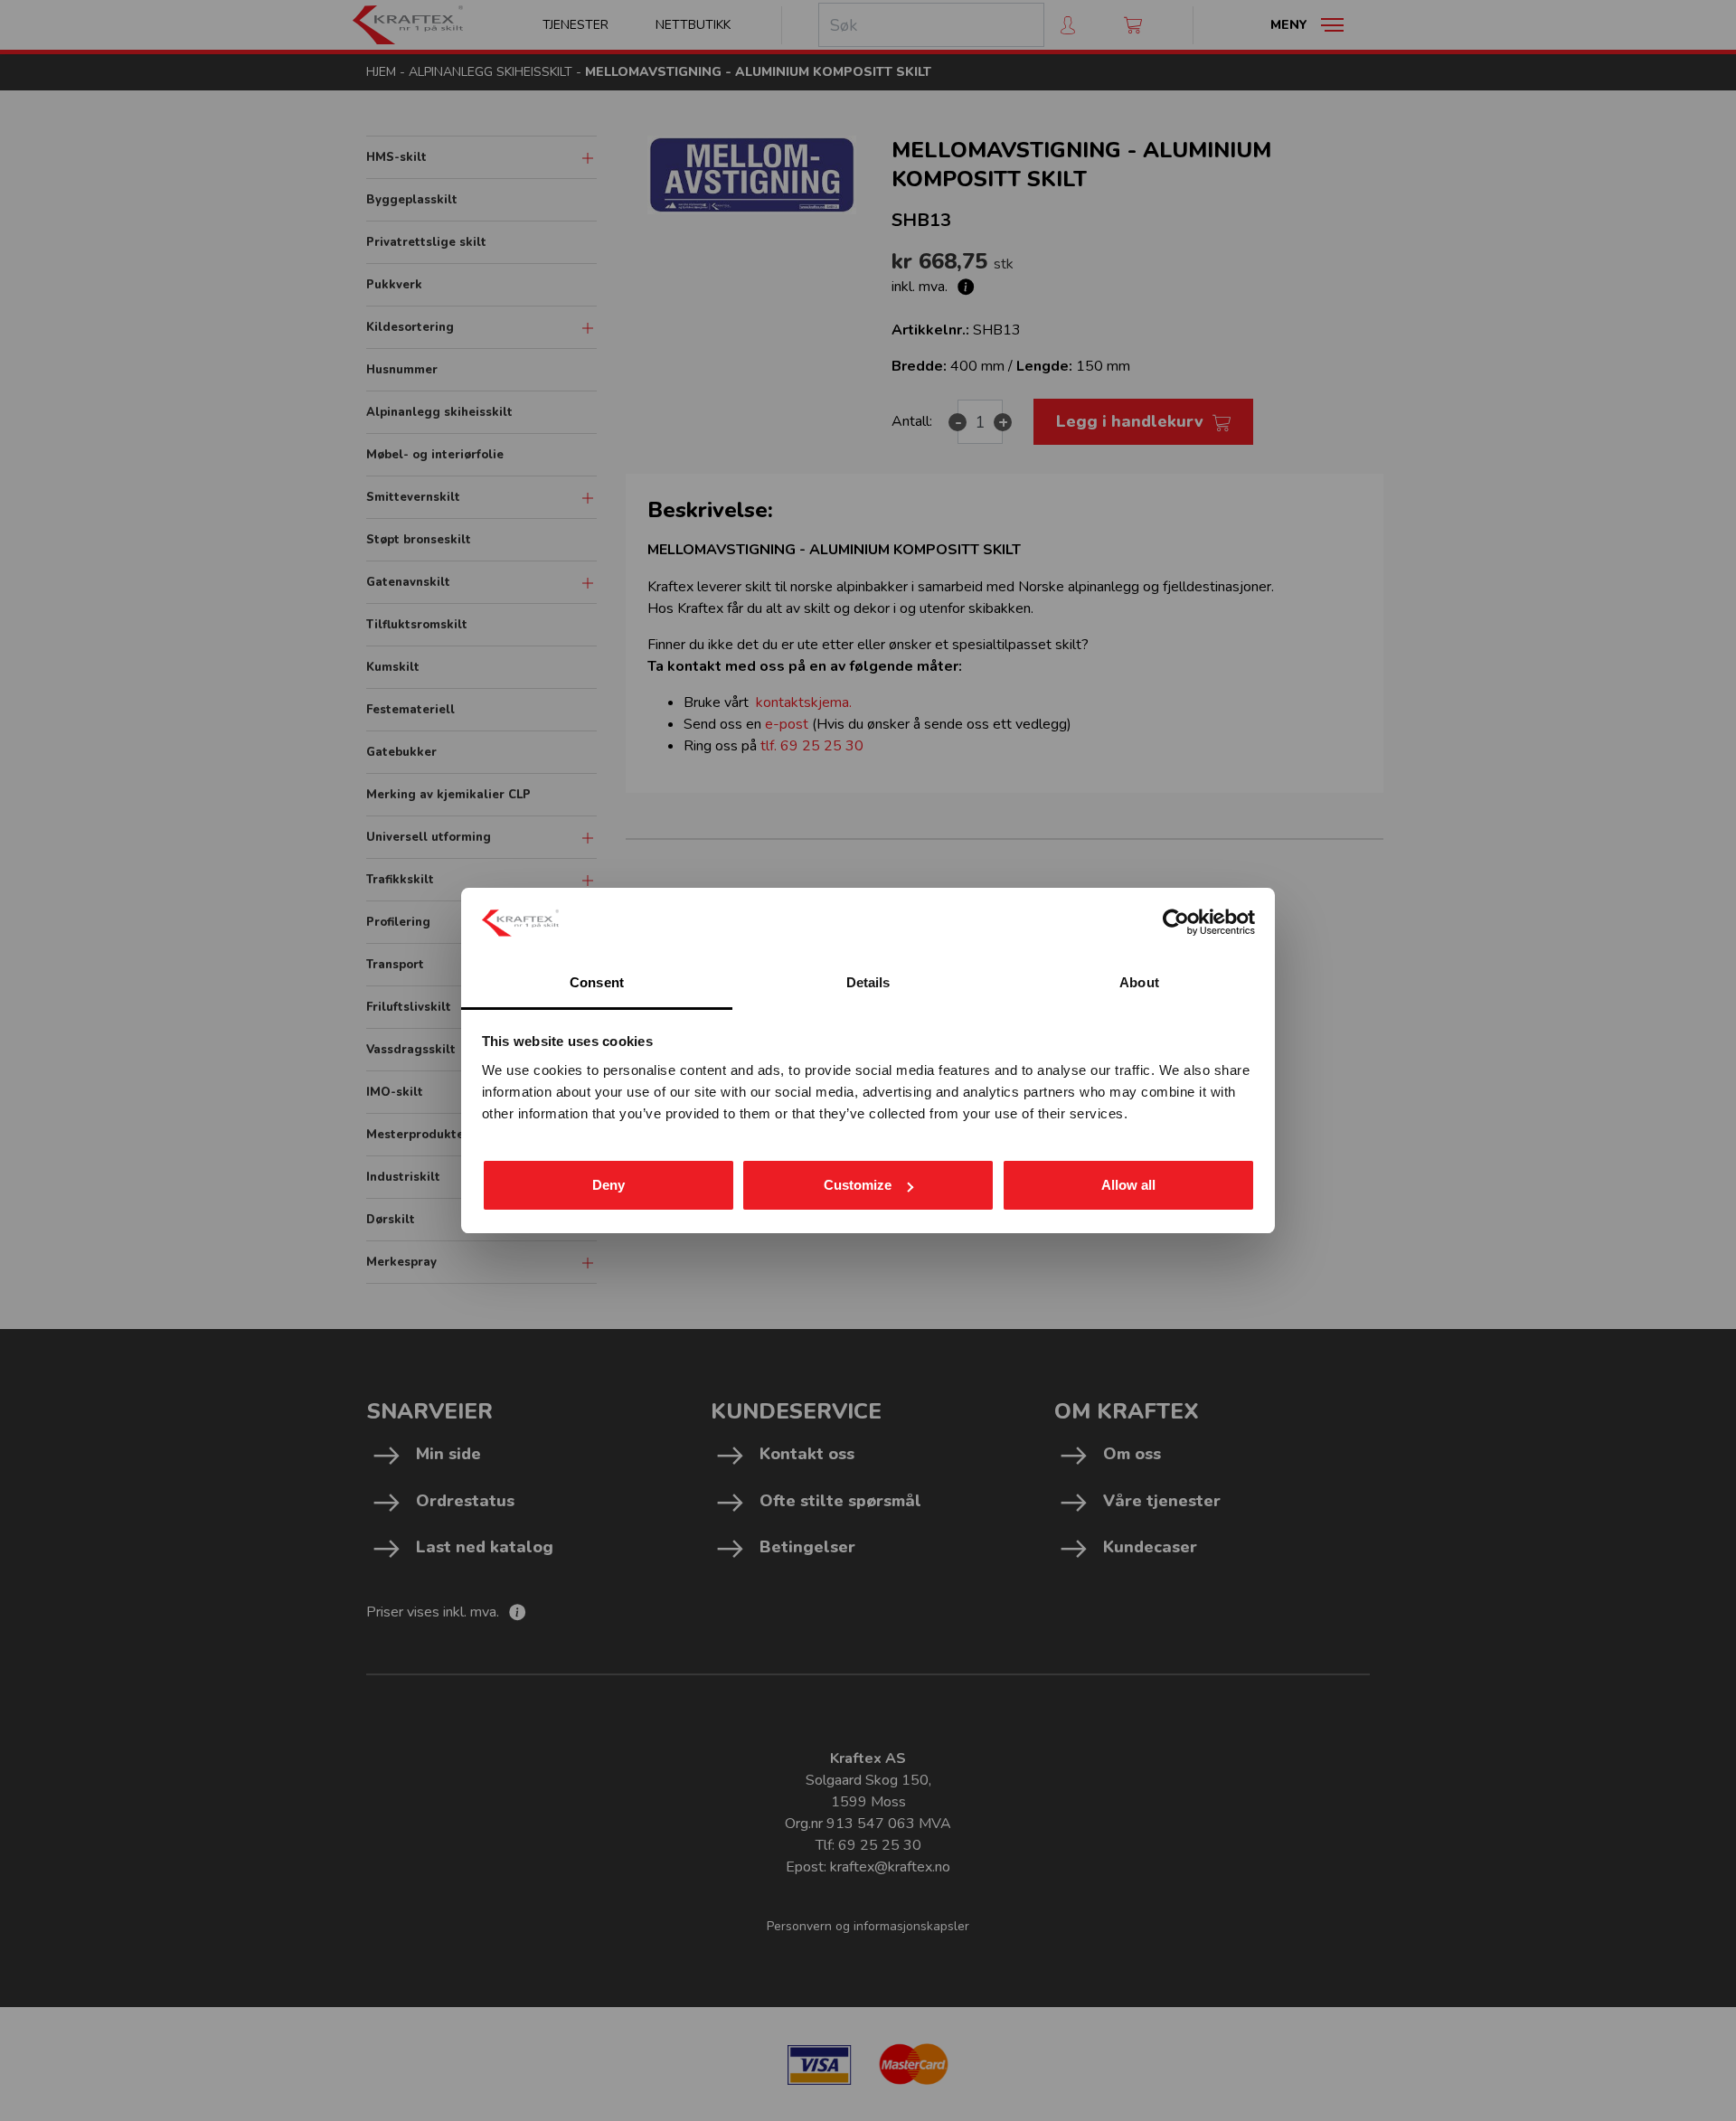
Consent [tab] (597, 982)
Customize (858, 1185)
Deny (609, 1185)
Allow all (1128, 1185)
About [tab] (1139, 982)
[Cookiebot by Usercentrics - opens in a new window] (1176, 922)
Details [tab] (868, 982)
